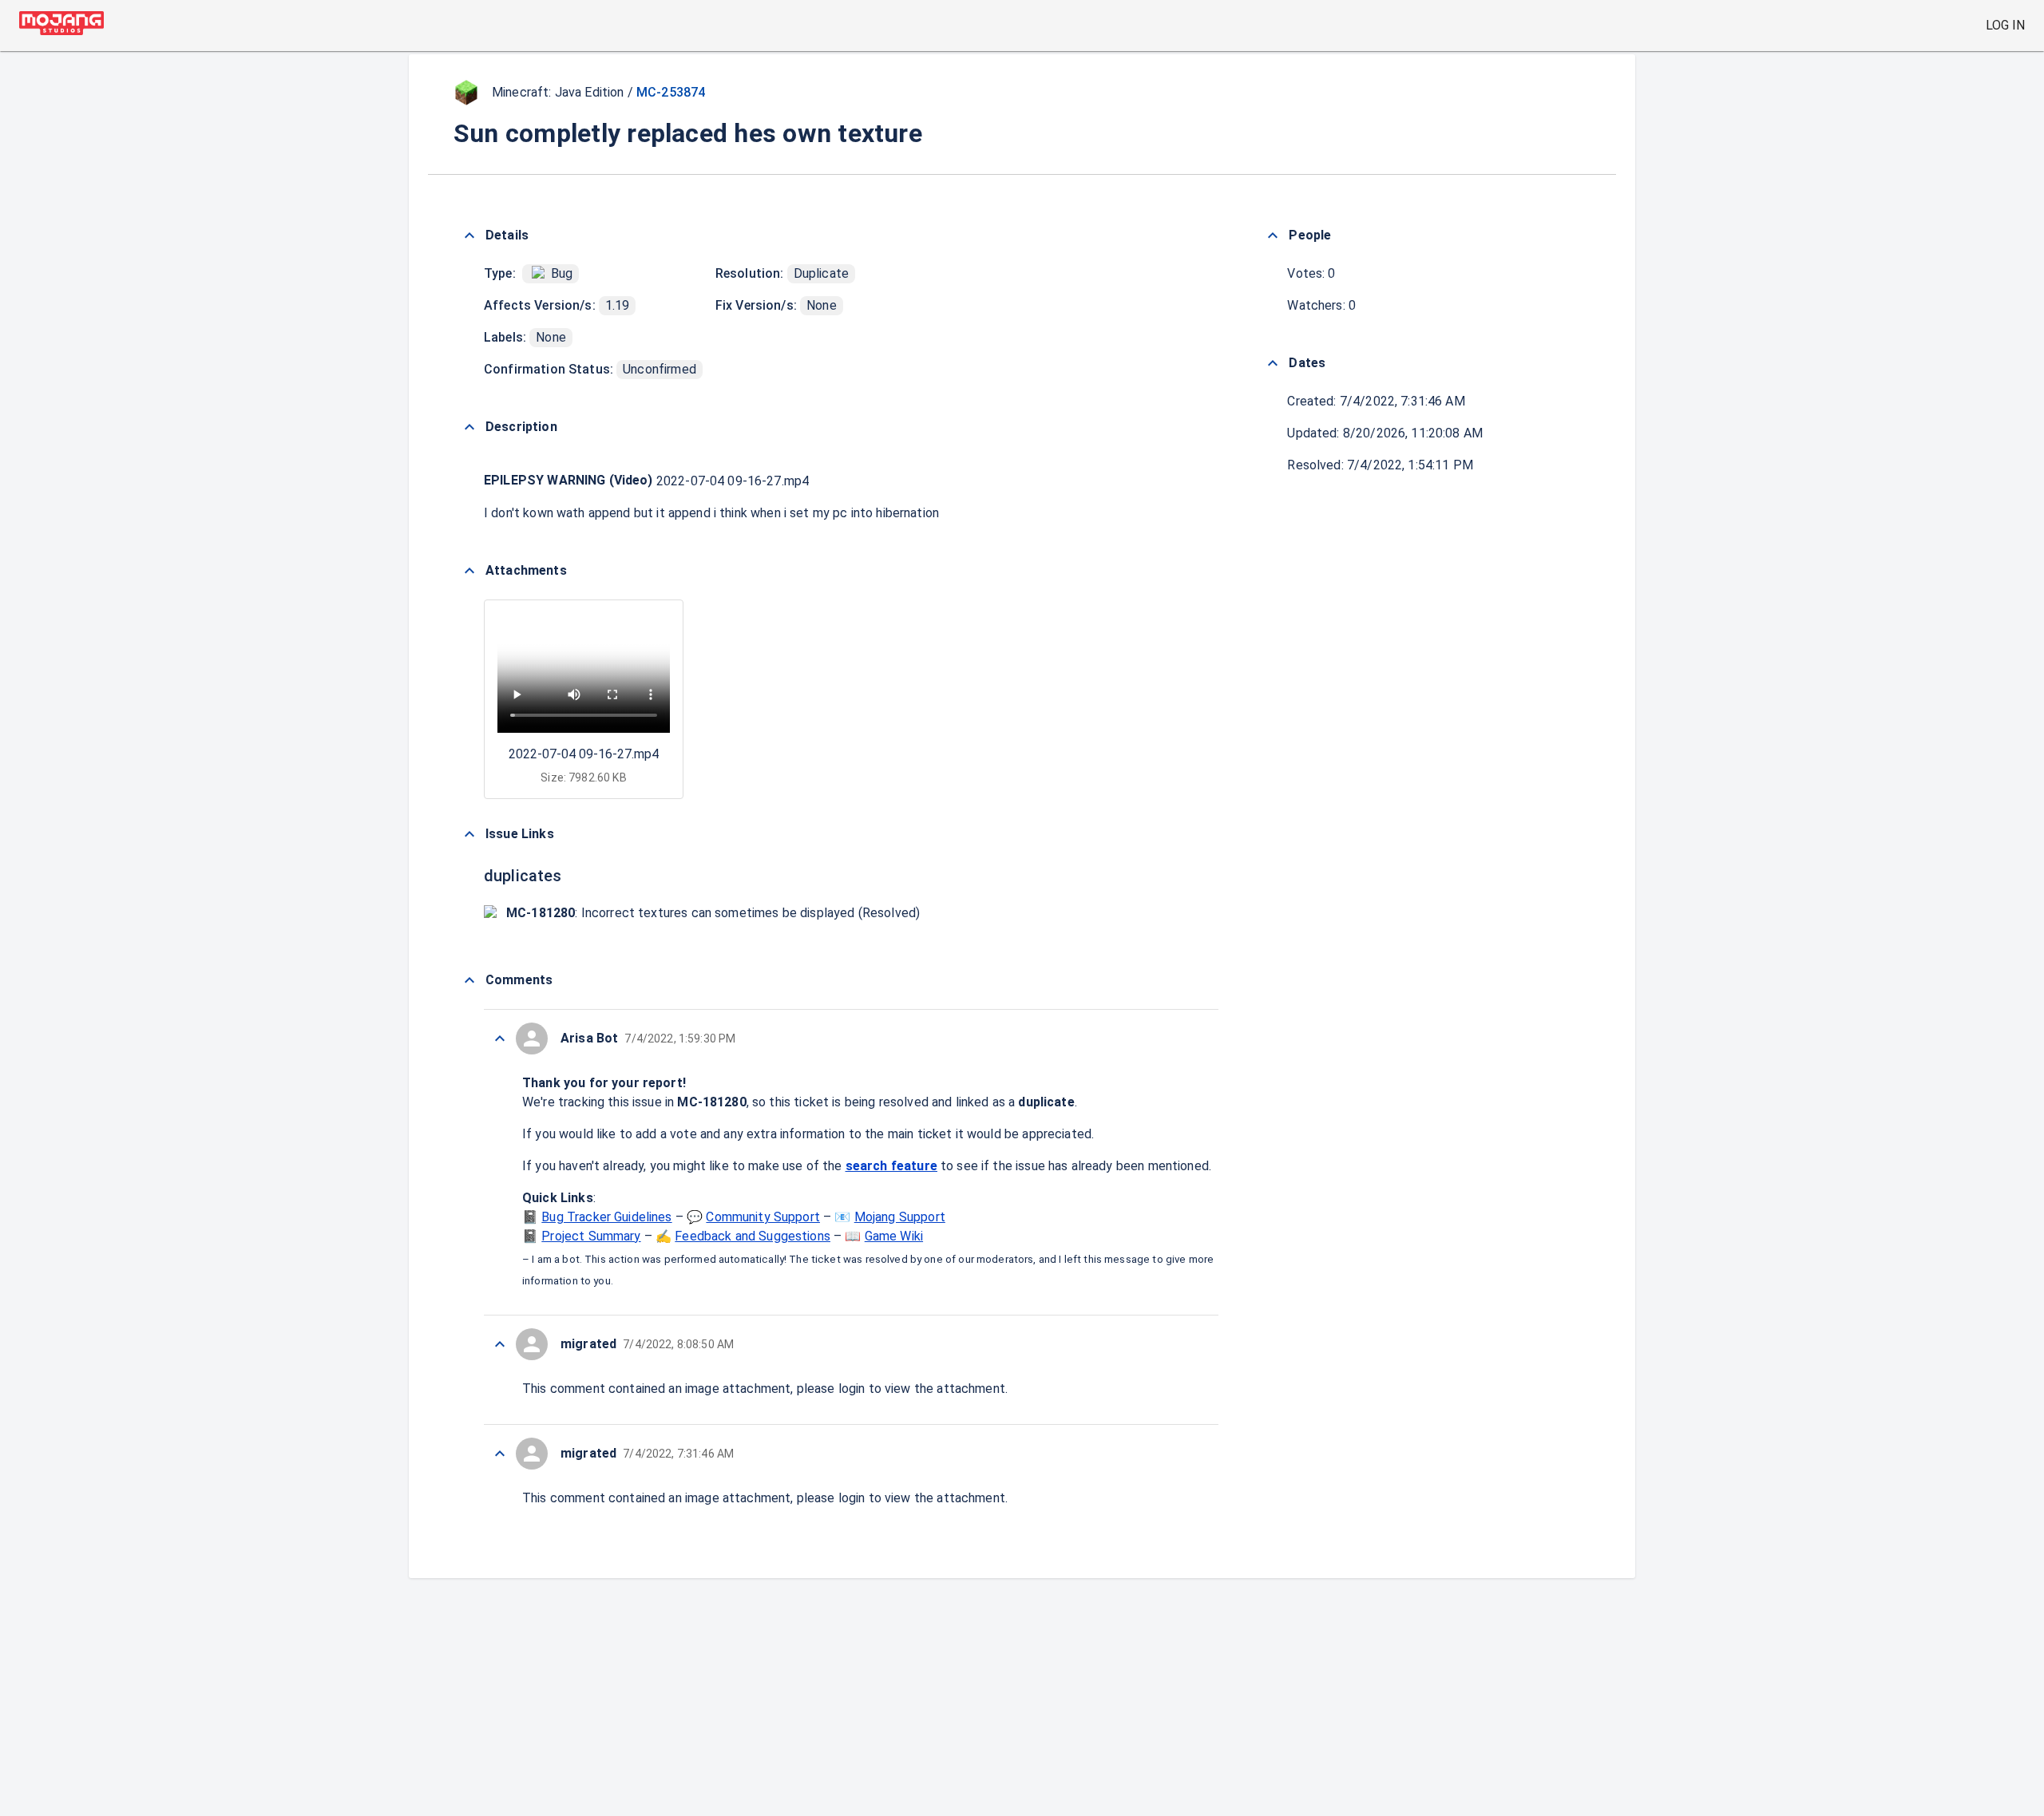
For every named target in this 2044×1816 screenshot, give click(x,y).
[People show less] (1273, 235)
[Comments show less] (469, 980)
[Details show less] (469, 235)
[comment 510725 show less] (500, 1039)
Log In (2005, 25)
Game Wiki (894, 1236)
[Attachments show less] (469, 571)
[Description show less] (469, 427)
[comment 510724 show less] (500, 1344)
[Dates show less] (1273, 363)
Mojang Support (900, 1217)
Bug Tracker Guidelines (606, 1217)
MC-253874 (671, 92)
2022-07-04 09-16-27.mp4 (733, 481)
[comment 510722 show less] (500, 1454)
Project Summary (591, 1236)
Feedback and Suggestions (753, 1236)
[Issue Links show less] (469, 834)
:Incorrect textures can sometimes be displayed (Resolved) (713, 913)
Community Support (763, 1217)
